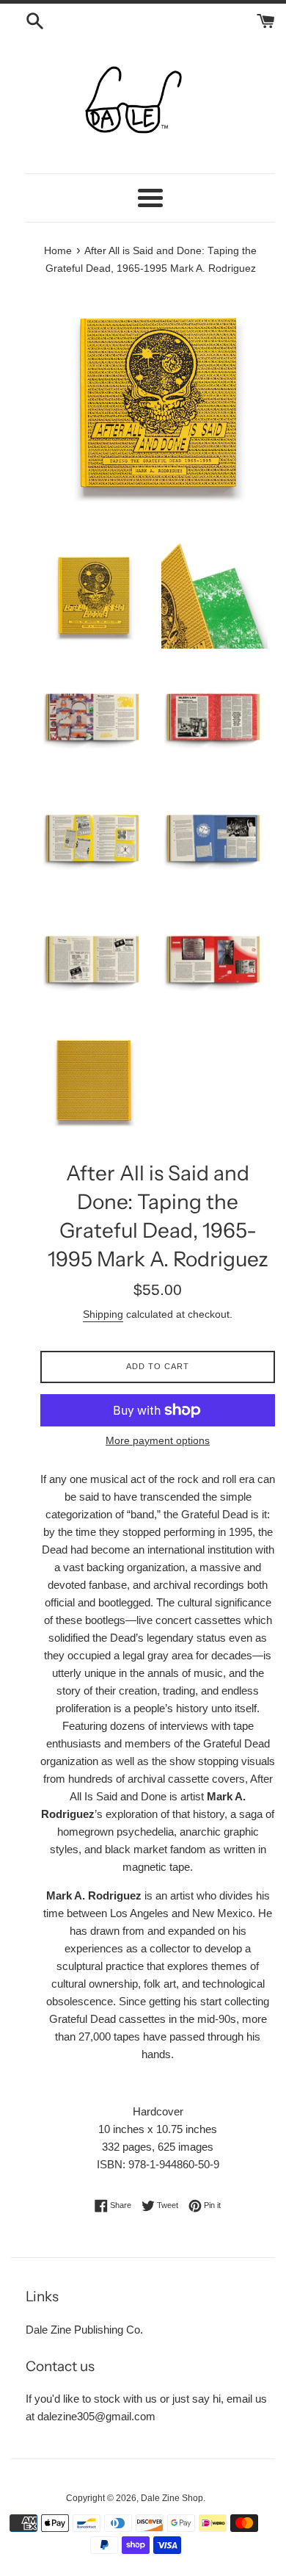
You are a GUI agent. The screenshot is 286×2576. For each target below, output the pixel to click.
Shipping (103, 1314)
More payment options (158, 1440)
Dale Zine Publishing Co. (84, 2330)
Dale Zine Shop (172, 2498)
